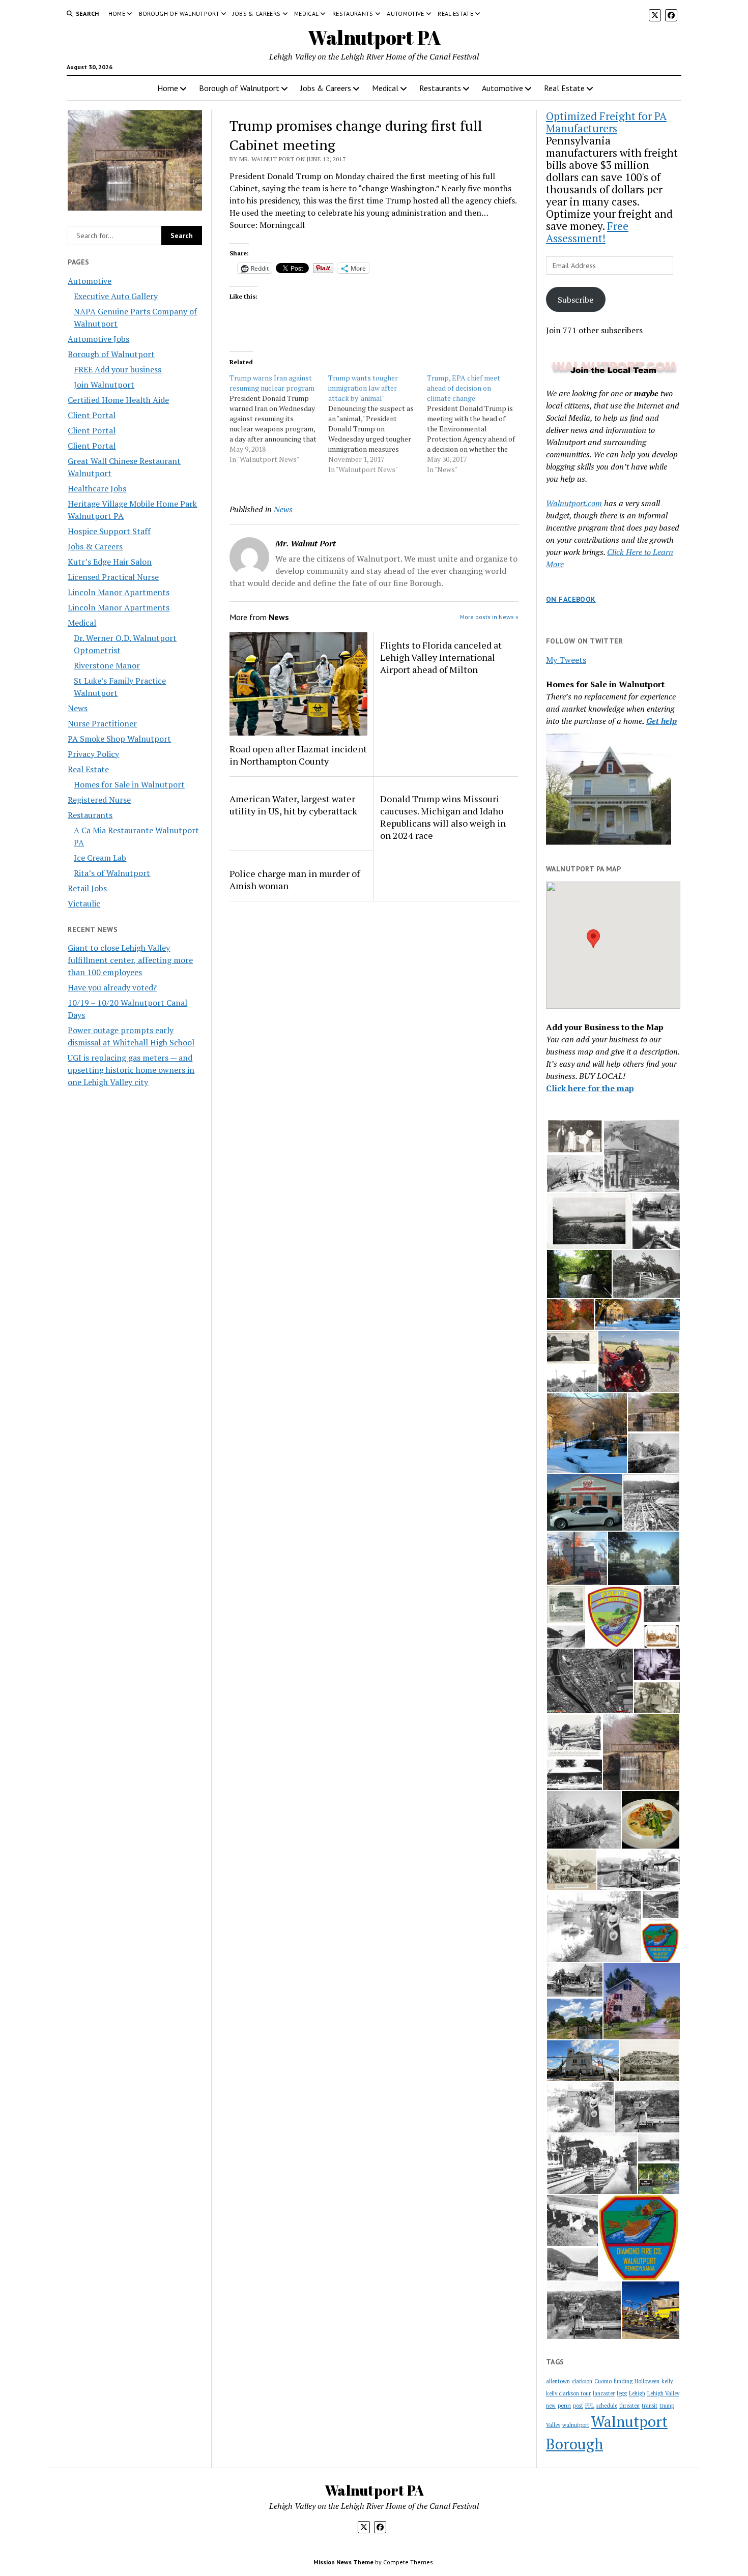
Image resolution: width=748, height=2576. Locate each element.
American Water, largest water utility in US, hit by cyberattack (293, 805)
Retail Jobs (87, 888)
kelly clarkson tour (568, 2393)
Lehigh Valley (663, 2393)
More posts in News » (489, 617)
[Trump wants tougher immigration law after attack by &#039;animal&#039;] (378, 424)
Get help (661, 721)
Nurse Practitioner (102, 723)
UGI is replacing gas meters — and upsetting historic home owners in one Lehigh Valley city (131, 1070)
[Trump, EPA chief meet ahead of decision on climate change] (476, 424)
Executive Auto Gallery (116, 296)
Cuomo (603, 2381)
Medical (307, 13)
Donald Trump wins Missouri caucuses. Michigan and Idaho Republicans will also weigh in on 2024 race (443, 817)
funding (623, 2381)
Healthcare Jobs (97, 488)
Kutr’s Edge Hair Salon (110, 562)
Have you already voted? (112, 987)
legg (622, 2393)
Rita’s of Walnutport (112, 873)
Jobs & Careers (256, 13)
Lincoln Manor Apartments (119, 592)
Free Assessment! (587, 232)
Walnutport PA (374, 37)
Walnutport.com (574, 503)
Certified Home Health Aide (118, 400)
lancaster (604, 2393)
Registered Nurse (99, 800)
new (551, 2406)
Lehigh (637, 2393)
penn (564, 2405)
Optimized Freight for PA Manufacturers (606, 122)
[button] (593, 939)
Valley (553, 2425)
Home (117, 13)
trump (667, 2406)
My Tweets (566, 660)
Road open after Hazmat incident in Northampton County (298, 755)
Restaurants (353, 13)
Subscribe (576, 300)
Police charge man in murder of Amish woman (295, 880)
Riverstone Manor (107, 665)
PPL (590, 2406)
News (78, 708)
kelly (667, 2381)
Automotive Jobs (98, 339)
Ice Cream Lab (100, 858)
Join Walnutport (104, 385)
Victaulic (84, 903)
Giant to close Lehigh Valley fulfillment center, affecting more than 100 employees (130, 960)
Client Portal (92, 415)
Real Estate (455, 13)
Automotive (406, 13)
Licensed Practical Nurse (113, 577)
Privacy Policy (93, 754)
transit (650, 2406)
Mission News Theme (343, 2562)
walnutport (576, 2425)
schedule (607, 2406)
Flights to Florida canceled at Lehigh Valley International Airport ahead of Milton (441, 657)
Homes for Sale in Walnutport (129, 784)
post (578, 2406)
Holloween (647, 2381)
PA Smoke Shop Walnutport (119, 739)
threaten (629, 2406)
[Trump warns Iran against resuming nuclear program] (279, 419)
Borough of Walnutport (179, 13)
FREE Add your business (118, 369)
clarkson (582, 2381)
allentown (558, 2381)
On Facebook (571, 599)
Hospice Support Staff (109, 531)
